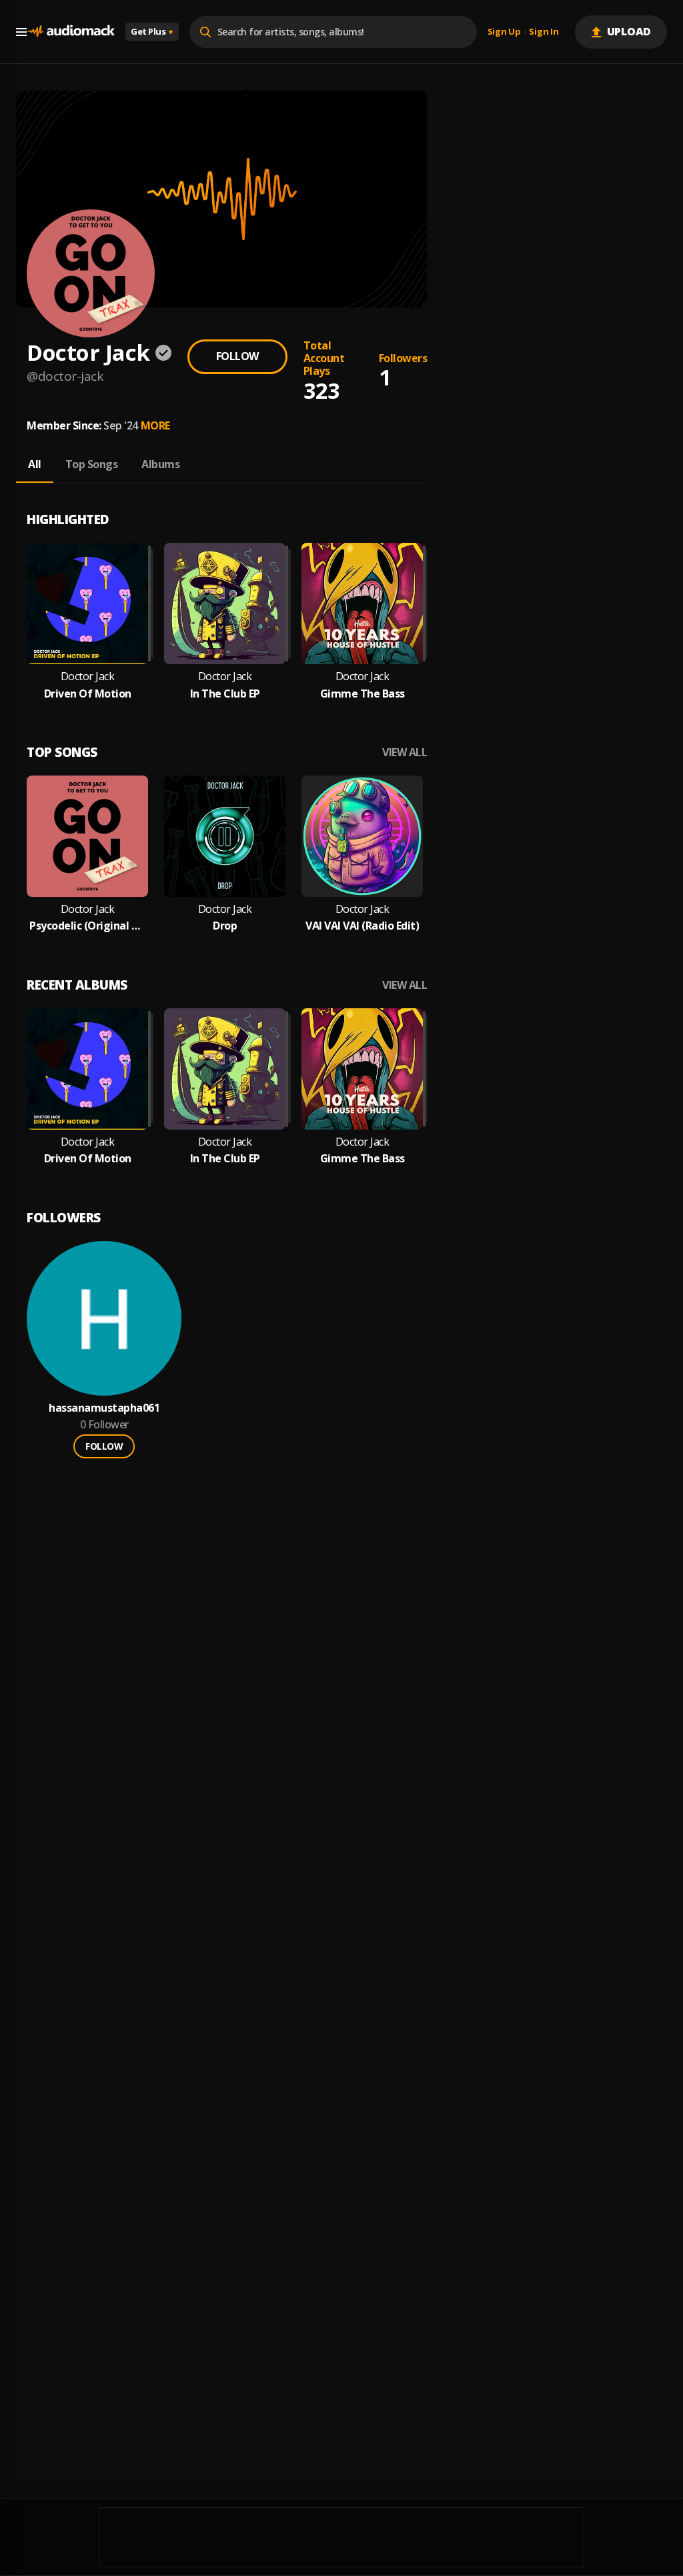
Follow (237, 356)
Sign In (544, 32)
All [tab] (35, 464)
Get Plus (152, 31)
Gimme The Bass (363, 694)
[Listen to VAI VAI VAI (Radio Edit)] (362, 836)
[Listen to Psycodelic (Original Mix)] (87, 836)
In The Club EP (225, 694)
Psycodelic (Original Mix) (87, 926)
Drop (225, 926)
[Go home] (71, 32)
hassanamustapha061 (104, 1408)
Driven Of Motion (88, 694)
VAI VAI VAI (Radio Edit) (362, 926)
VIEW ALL (405, 753)
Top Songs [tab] (92, 464)
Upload (629, 31)
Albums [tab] (160, 464)
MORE (155, 425)
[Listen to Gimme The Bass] (362, 603)
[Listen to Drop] (225, 836)
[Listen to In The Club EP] (225, 603)
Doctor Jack (88, 677)
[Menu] (21, 32)
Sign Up (504, 32)
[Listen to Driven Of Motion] (87, 603)
